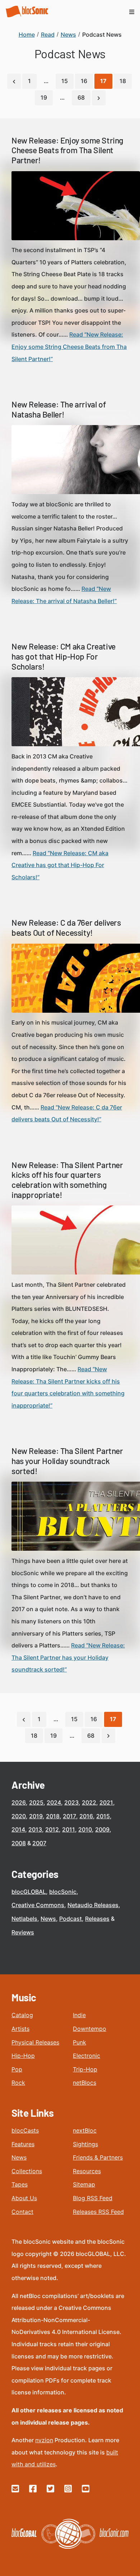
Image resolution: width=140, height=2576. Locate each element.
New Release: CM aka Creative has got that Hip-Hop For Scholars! (64, 656)
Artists (20, 2029)
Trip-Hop (85, 2069)
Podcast (71, 1919)
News (48, 1919)
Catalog (22, 2015)
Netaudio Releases (93, 1905)
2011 (69, 1829)
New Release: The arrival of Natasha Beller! (59, 409)
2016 (86, 1816)
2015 (103, 1816)
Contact (22, 2212)
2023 (71, 1802)
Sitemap (84, 2184)
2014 (18, 1829)
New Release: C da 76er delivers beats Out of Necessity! (66, 927)
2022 (89, 1802)
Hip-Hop (23, 2056)
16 (84, 81)
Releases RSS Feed (98, 2212)
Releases (97, 1919)
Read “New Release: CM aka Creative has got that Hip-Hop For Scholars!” (60, 865)
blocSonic (63, 1892)
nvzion (44, 2440)
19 (44, 97)
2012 (52, 1829)
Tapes (20, 2184)
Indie (79, 2015)
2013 (35, 1829)
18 (123, 81)
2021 (106, 1802)
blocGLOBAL (29, 1892)
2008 (19, 1843)
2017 (69, 1816)
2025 (36, 1802)
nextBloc (85, 2130)
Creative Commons (38, 1905)
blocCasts (25, 2130)
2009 (102, 1829)
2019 (36, 1816)
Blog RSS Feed (93, 2198)
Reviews (23, 1932)
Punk (80, 2042)
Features (23, 2144)
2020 (19, 1816)
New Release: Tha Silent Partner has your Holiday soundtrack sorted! (67, 1461)
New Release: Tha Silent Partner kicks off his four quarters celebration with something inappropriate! (67, 1180)
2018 (53, 1816)
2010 (85, 1829)
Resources (87, 2171)
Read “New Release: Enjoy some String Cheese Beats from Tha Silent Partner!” (69, 346)
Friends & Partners (98, 2157)
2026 (19, 1802)
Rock (18, 2083)
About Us (24, 2198)
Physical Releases (35, 2042)
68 (81, 97)
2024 (54, 1802)
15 (65, 81)
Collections (27, 2171)
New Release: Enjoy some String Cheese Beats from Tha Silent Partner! (67, 150)
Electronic (87, 2056)
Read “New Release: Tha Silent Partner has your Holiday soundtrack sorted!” (68, 1657)
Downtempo (90, 2029)
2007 (39, 1843)
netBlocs (85, 2083)
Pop (17, 2069)
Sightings (85, 2144)
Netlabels (24, 1919)
